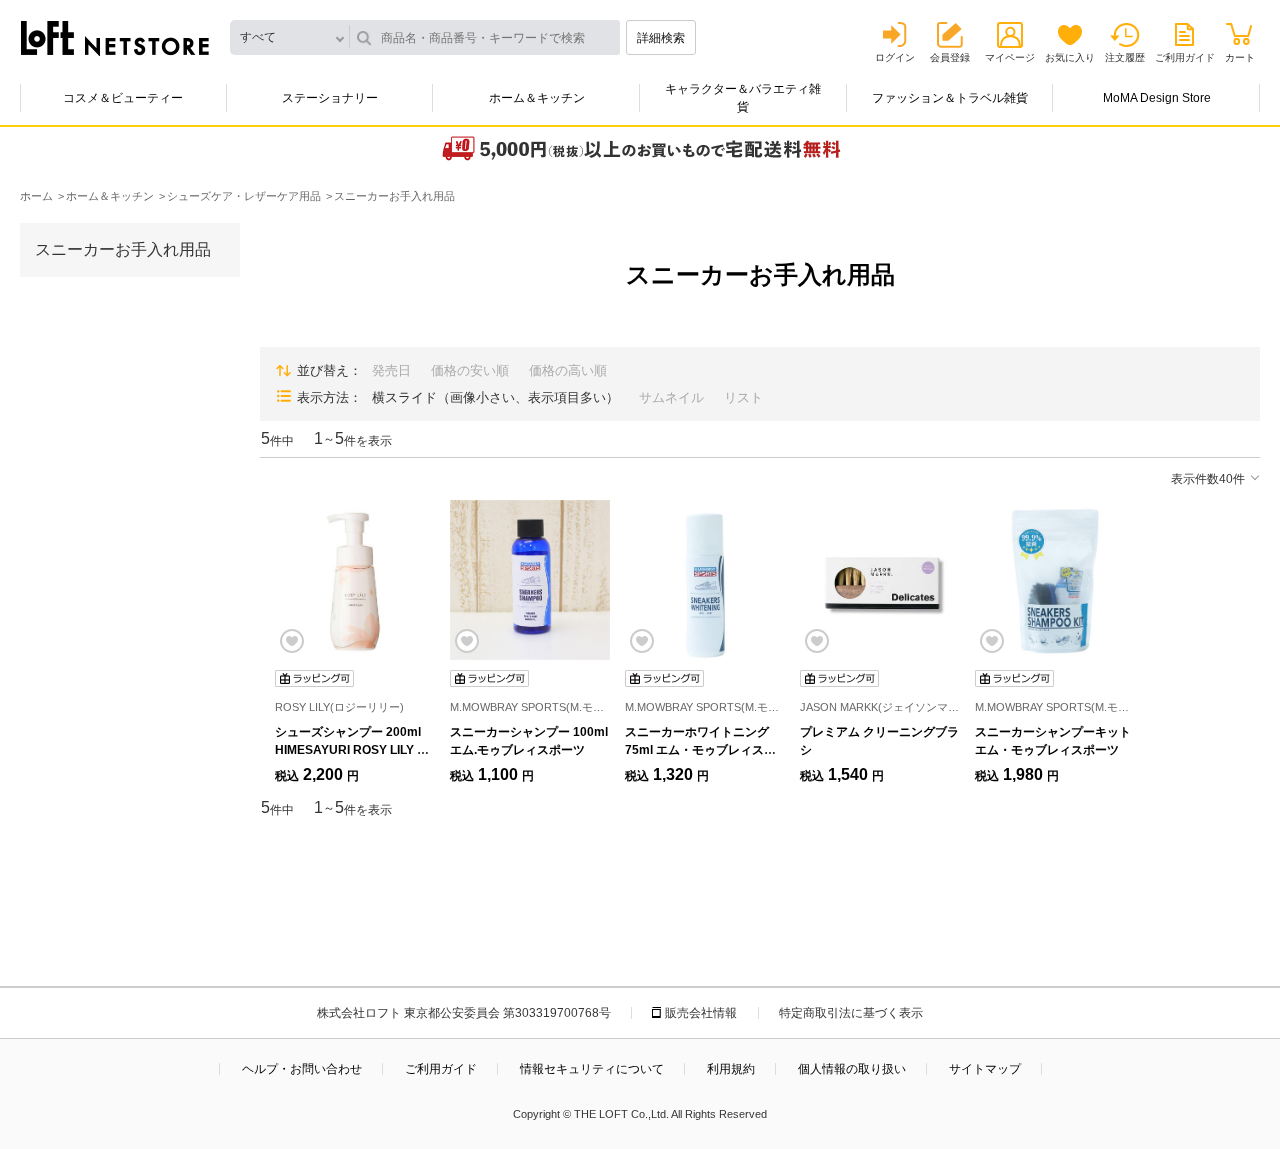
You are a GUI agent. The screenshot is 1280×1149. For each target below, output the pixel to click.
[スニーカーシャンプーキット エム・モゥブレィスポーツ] (1055, 580)
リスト (743, 397)
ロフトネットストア (115, 38)
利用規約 (731, 1069)
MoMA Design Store (1157, 98)
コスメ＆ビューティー (123, 98)
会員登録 (950, 57)
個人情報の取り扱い (852, 1069)
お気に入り (1070, 57)
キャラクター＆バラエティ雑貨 (743, 98)
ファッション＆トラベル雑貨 (950, 98)
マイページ (1010, 57)
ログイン (895, 57)
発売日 (391, 370)
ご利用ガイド (1185, 57)
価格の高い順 (568, 370)
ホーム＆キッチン (537, 98)
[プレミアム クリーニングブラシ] (880, 580)
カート (1240, 57)
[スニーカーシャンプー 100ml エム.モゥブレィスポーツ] (530, 580)
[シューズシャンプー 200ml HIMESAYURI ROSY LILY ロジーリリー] (355, 580)
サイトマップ (985, 1069)
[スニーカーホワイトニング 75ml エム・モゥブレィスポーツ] (705, 580)
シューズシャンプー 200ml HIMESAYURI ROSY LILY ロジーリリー (352, 750)
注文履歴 (1125, 57)
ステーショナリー (330, 98)
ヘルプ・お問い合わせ (302, 1069)
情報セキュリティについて (592, 1069)
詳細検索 (661, 38)
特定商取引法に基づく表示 (851, 1013)
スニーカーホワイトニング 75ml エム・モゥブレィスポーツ (700, 750)
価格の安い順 (470, 370)
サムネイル (671, 397)
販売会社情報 (701, 1013)
